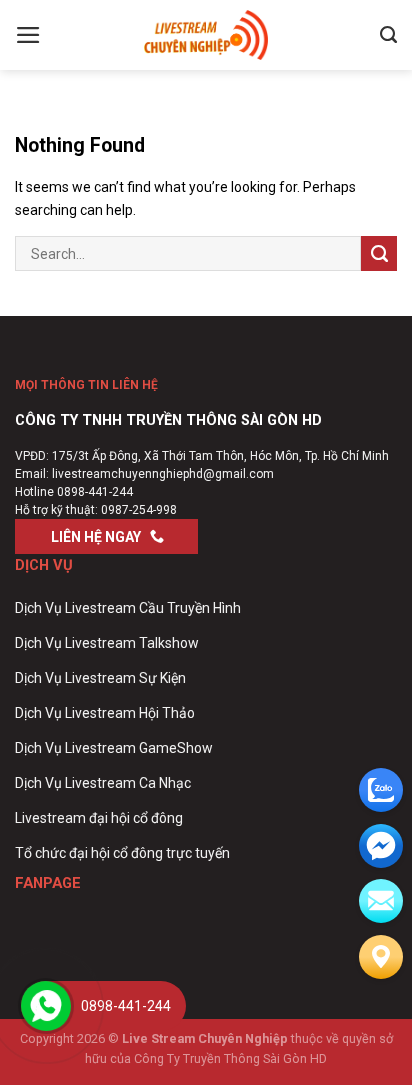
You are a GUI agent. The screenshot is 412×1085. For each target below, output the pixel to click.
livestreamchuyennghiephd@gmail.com (163, 474)
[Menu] (28, 35)
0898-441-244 (95, 492)
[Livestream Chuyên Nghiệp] (206, 35)
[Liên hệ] (381, 957)
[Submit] (379, 253)
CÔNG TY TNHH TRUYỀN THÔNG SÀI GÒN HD (168, 420)
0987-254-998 (139, 510)
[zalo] (381, 790)
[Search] (388, 35)
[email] (381, 846)
